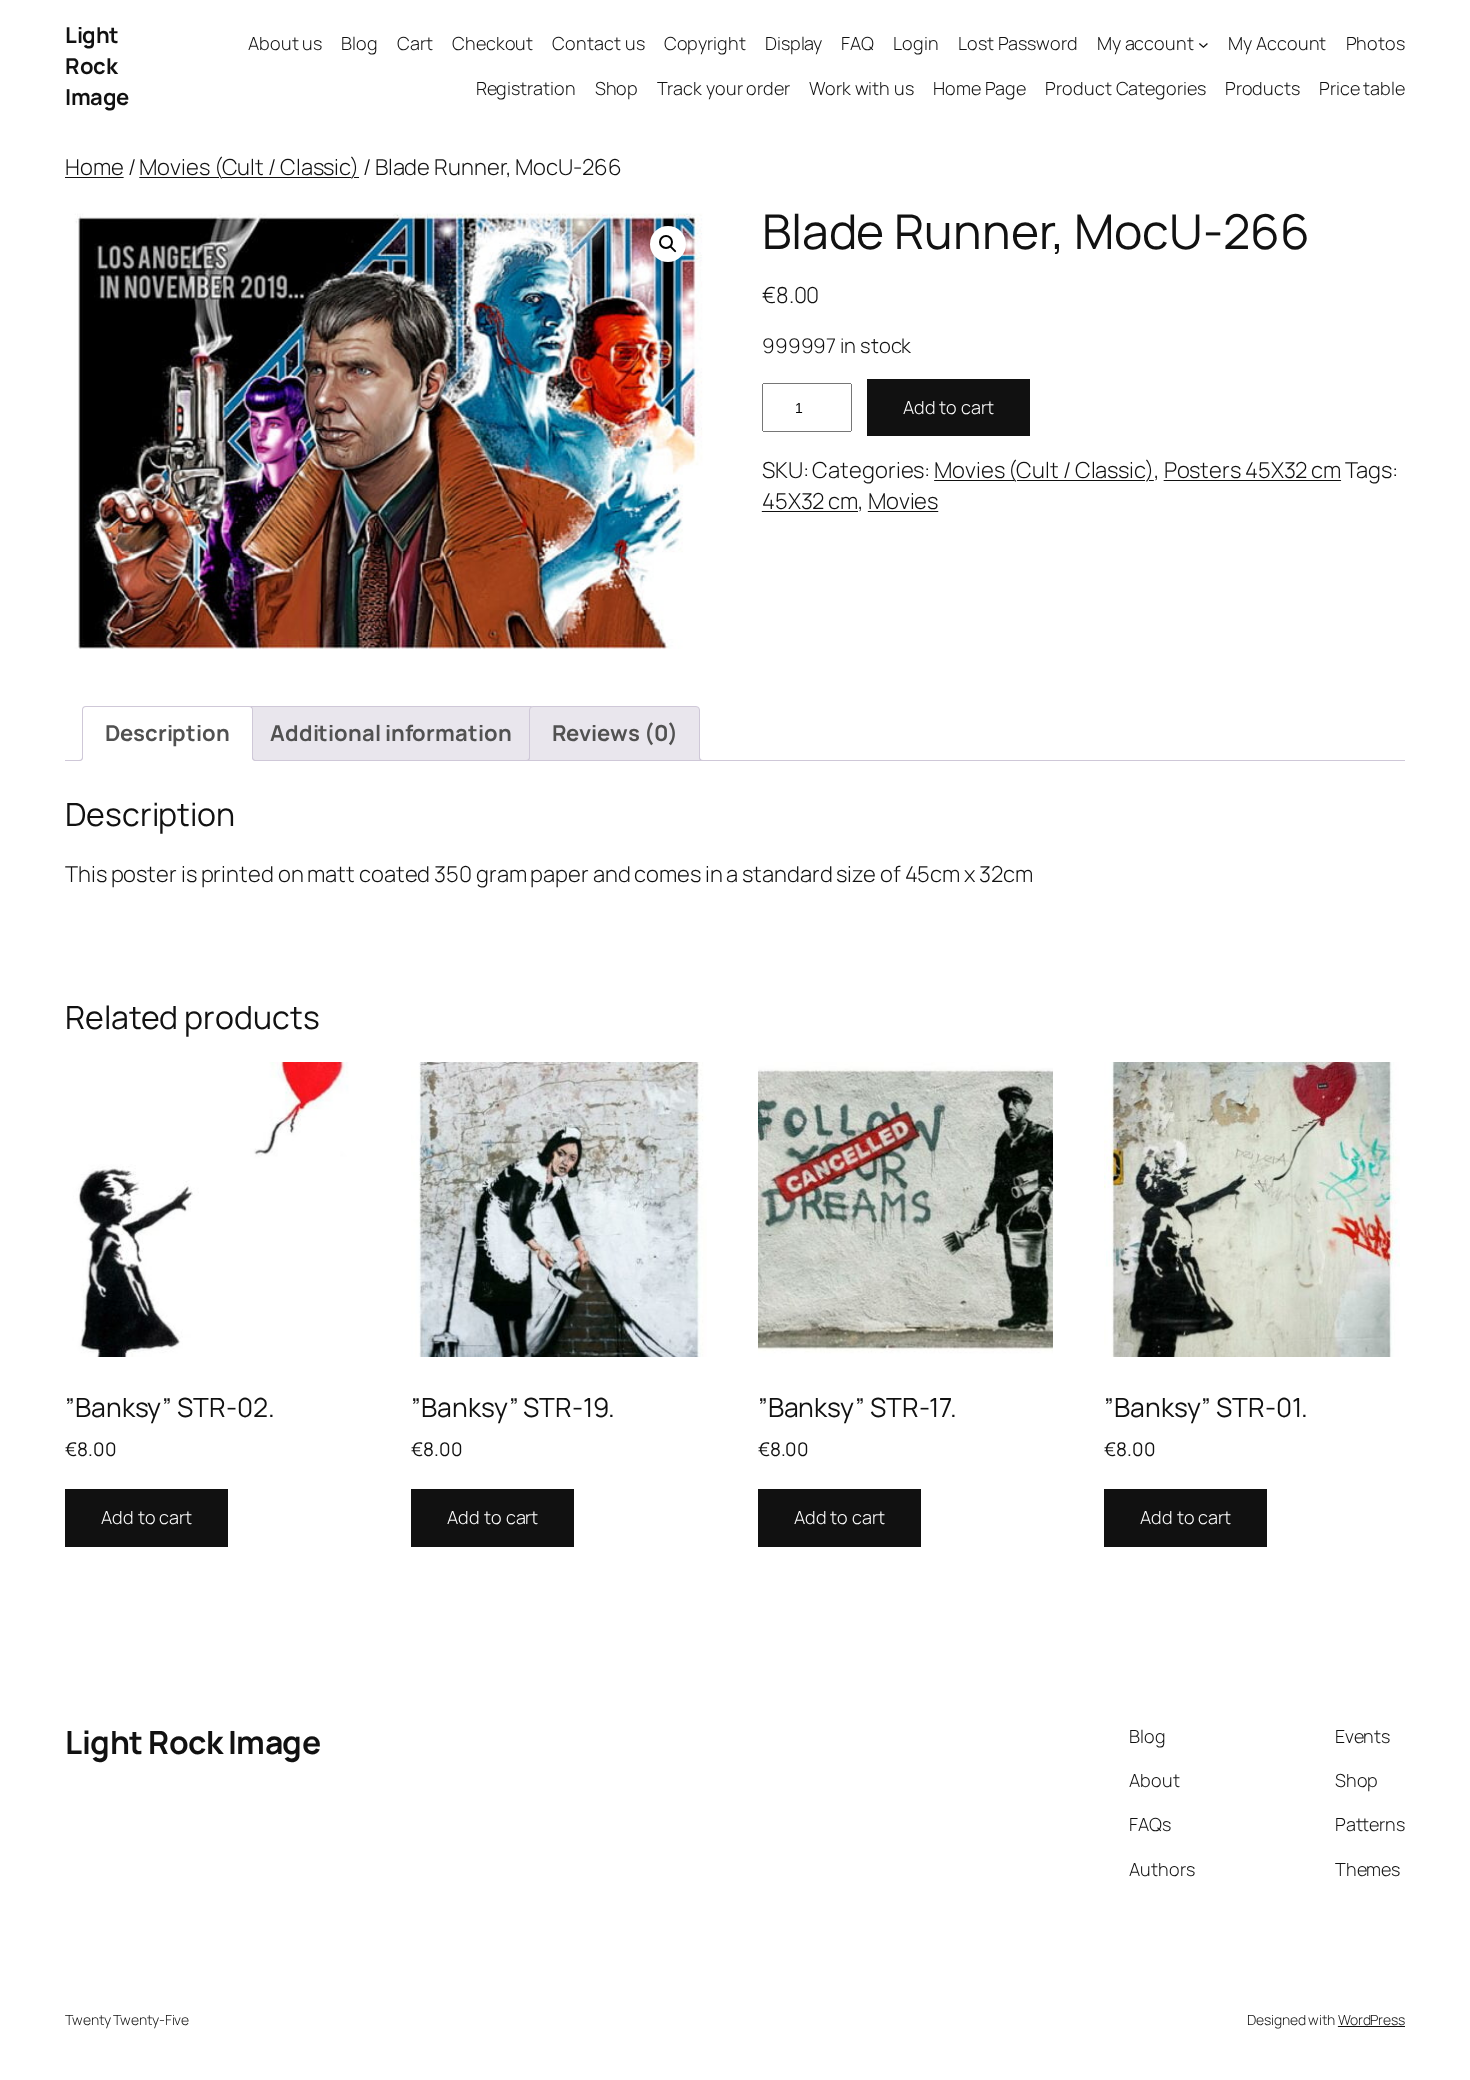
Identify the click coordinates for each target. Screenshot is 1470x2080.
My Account (1277, 43)
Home (94, 167)
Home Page (979, 88)
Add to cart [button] (146, 1517)
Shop (617, 88)
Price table (1362, 88)
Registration (526, 88)
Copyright (705, 43)
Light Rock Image (97, 66)
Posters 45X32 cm (1252, 470)
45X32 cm (810, 501)
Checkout (492, 43)
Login (916, 43)
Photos (1375, 43)
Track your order (723, 88)
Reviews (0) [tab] (615, 733)
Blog (359, 43)
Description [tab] (167, 733)
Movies (903, 501)
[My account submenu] (1203, 44)
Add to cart (948, 407)
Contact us (598, 43)
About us (285, 43)
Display (793, 43)
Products (1262, 88)
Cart (415, 43)
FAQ (857, 43)
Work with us (861, 88)
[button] (668, 244)
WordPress (1371, 2019)
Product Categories (1125, 88)
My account (1145, 43)
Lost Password (1018, 43)
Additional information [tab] (391, 733)
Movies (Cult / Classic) (249, 167)
